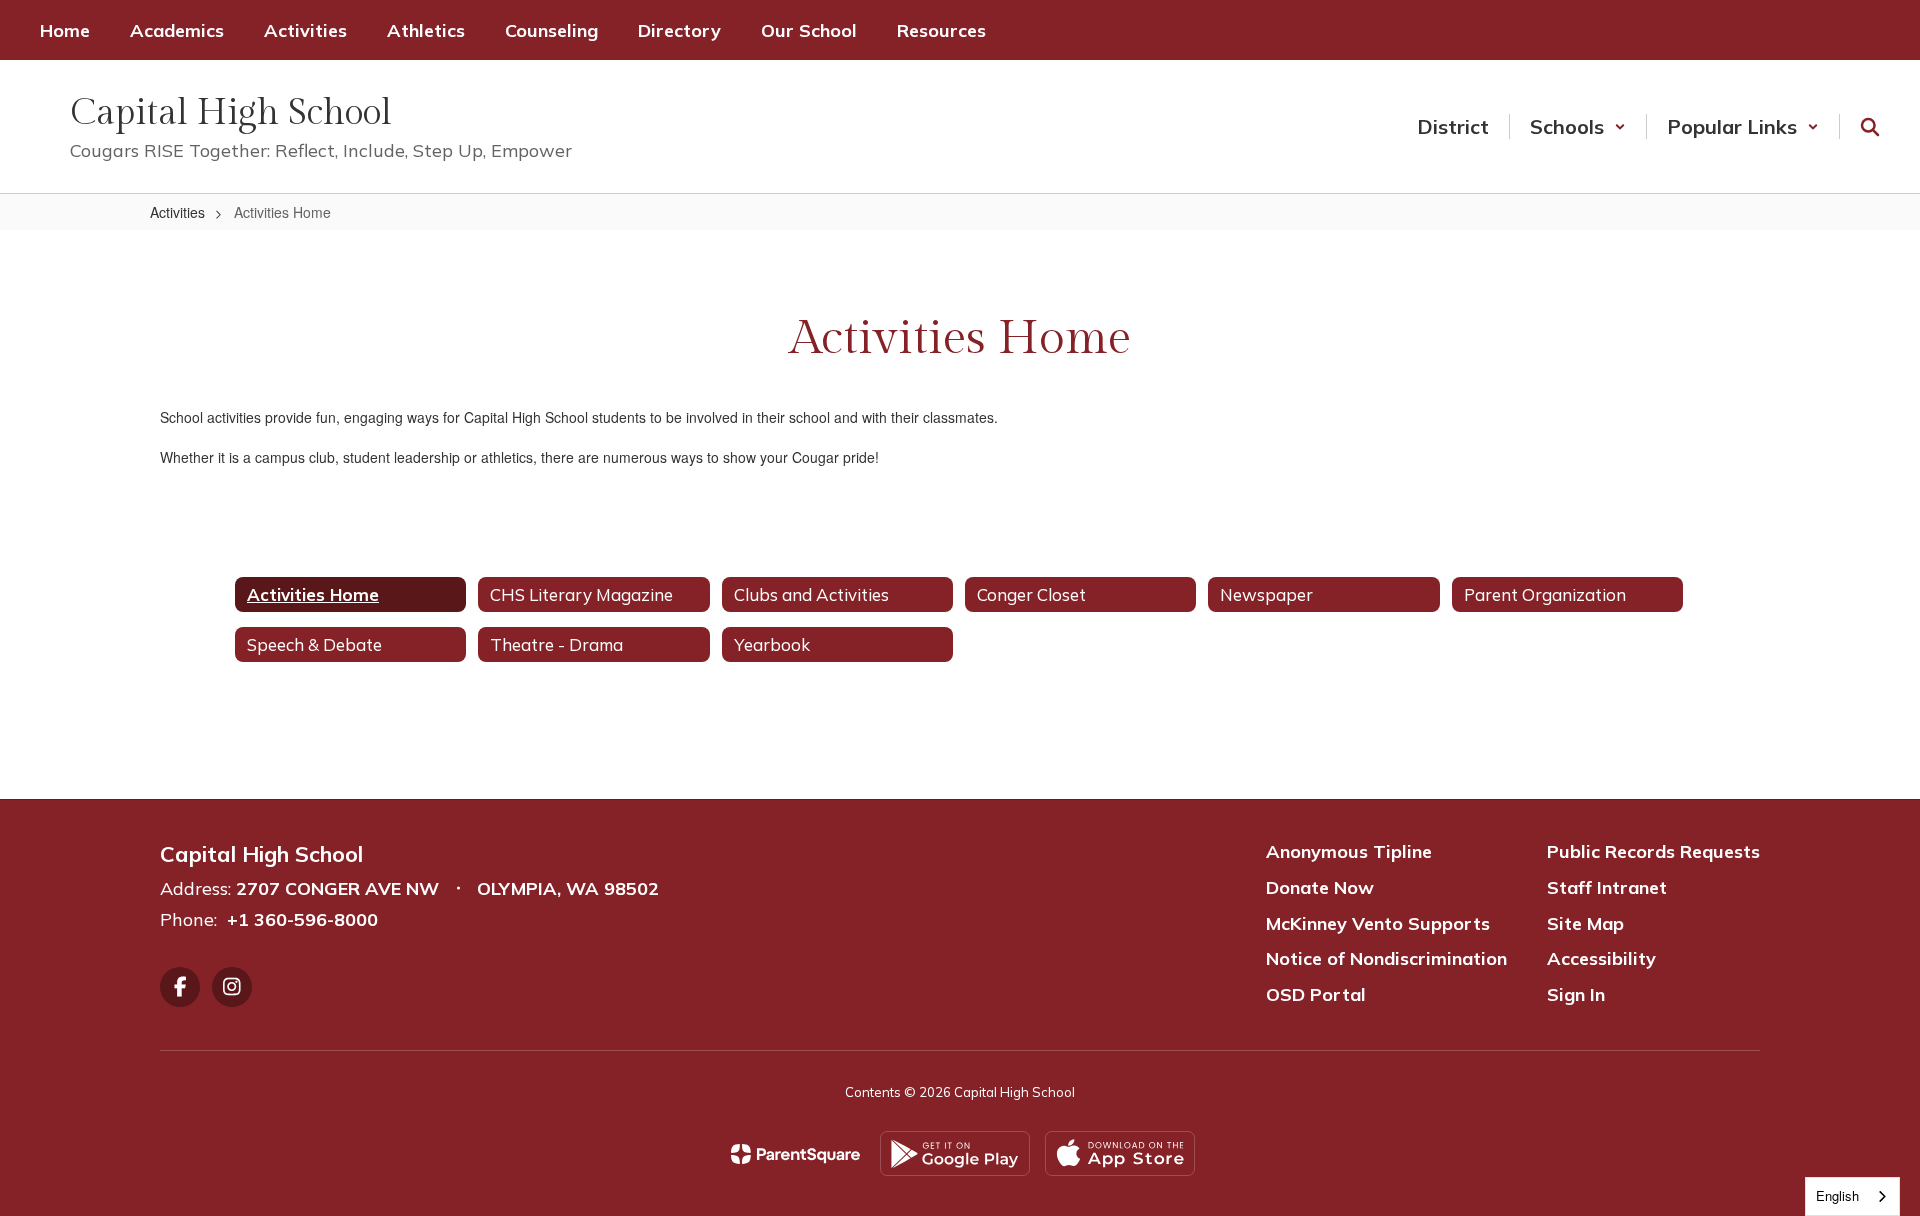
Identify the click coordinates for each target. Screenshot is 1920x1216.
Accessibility (1601, 958)
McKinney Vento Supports (1378, 923)
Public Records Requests (1653, 851)
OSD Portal (1316, 994)
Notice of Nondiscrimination (1386, 958)
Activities (177, 212)
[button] (1578, 126)
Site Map (1585, 923)
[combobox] (1852, 1196)
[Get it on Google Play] (955, 1153)
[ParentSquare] (795, 1154)
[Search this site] (1870, 127)
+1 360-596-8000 (302, 919)
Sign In (1576, 994)
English (1837, 1195)
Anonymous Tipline (1349, 851)
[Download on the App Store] (1120, 1153)
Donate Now (1320, 887)
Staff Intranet (1607, 887)
